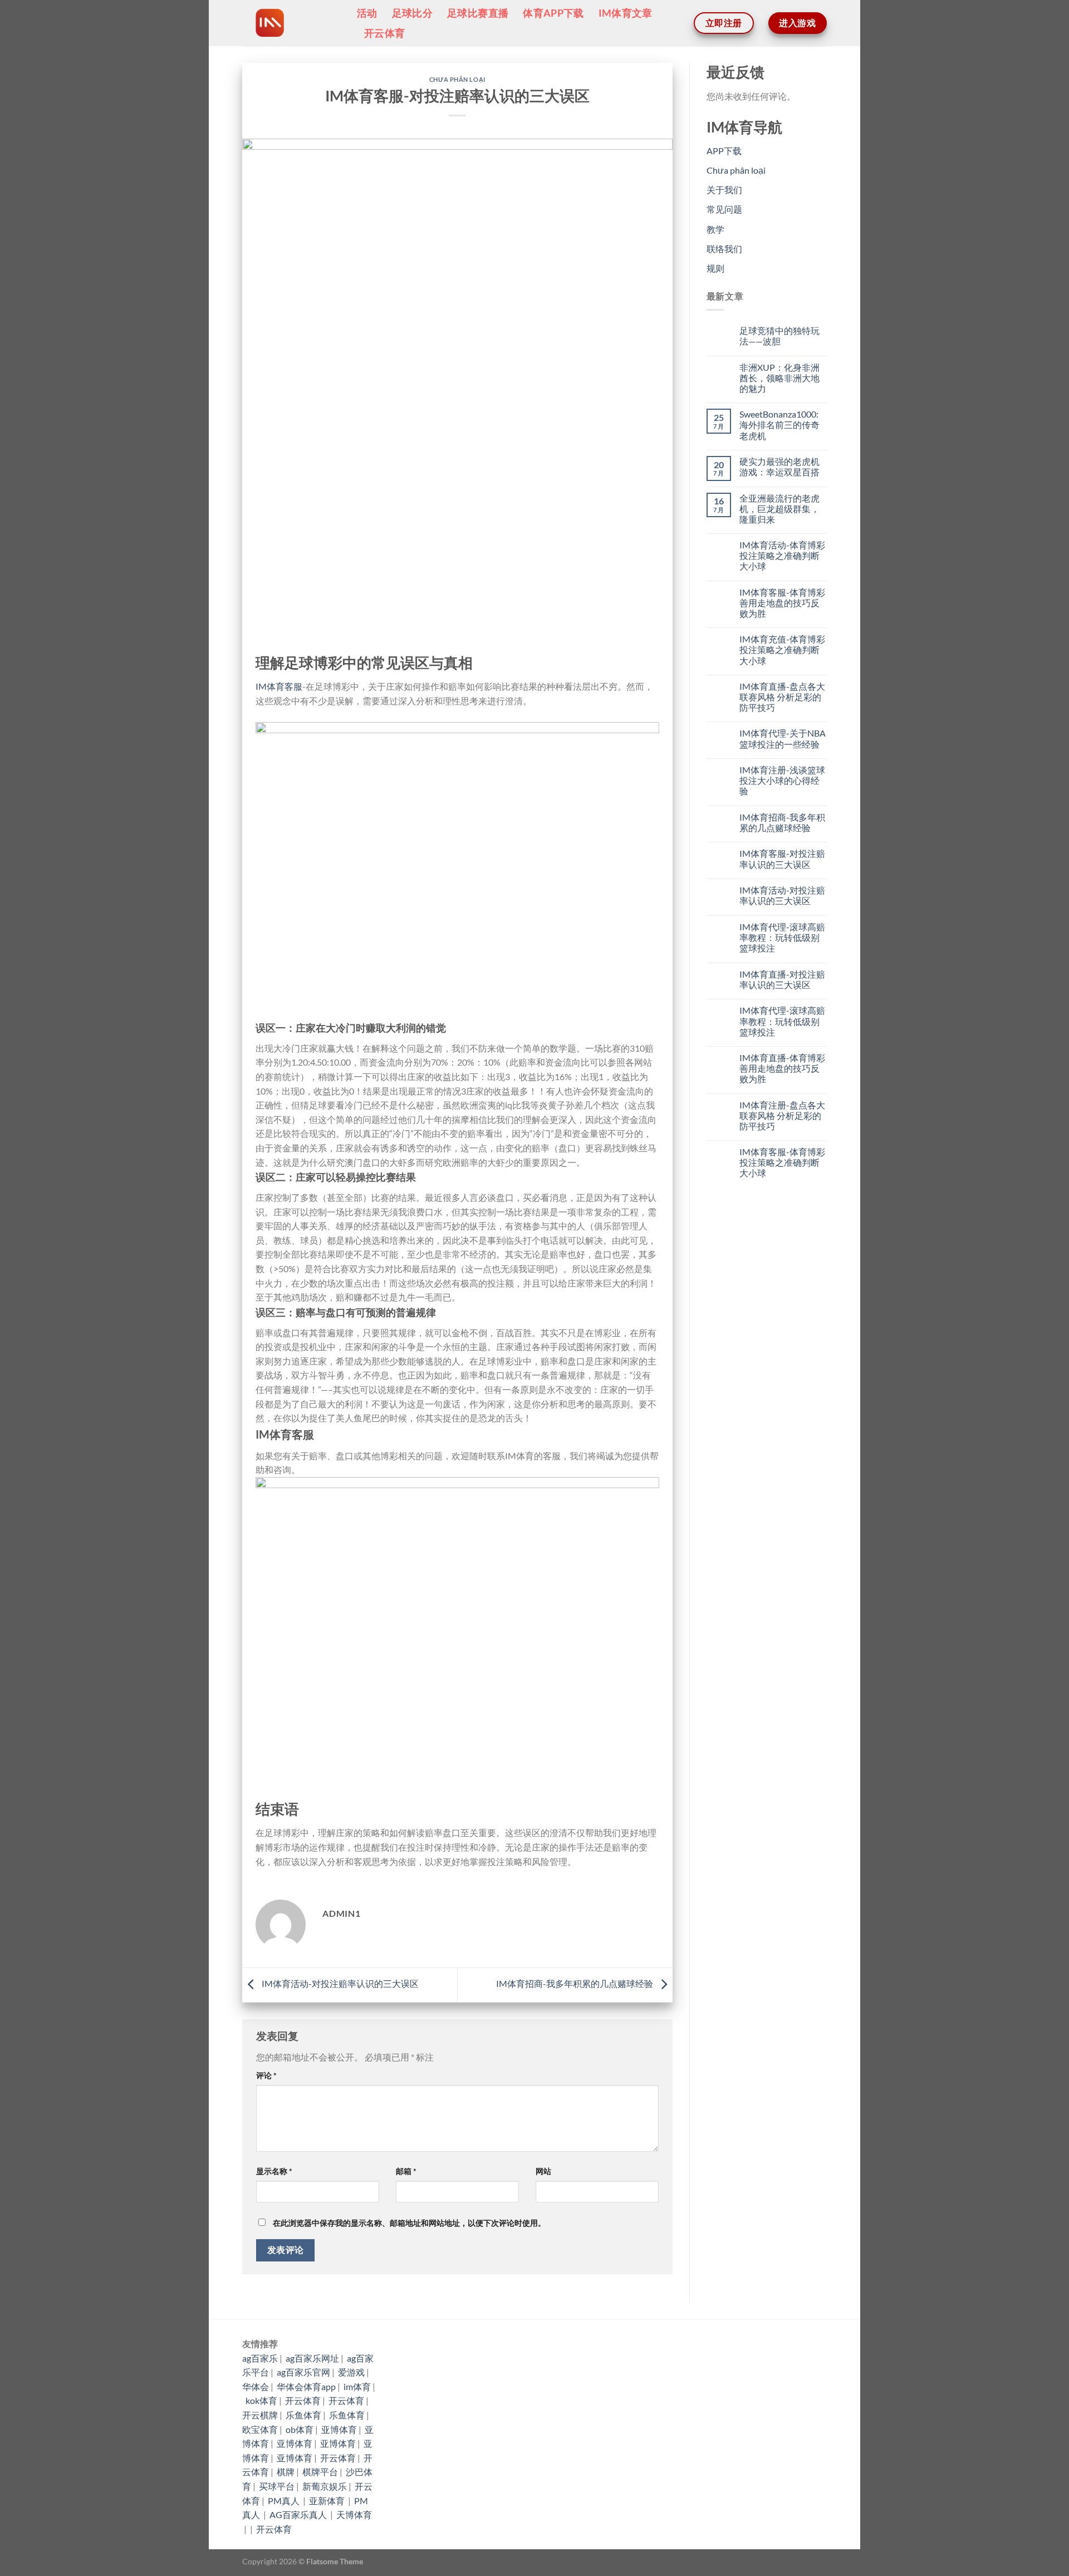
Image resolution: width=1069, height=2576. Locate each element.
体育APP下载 (553, 13)
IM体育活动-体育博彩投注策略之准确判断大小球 (782, 555)
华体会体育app (306, 2386)
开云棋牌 (260, 2415)
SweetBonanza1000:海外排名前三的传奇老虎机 (779, 425)
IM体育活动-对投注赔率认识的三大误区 (339, 1984)
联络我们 (724, 249)
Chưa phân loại (457, 79)
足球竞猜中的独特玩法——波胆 (779, 336)
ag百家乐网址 (312, 2358)
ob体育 (300, 2429)
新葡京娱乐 (325, 2486)
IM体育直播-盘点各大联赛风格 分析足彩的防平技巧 (782, 697)
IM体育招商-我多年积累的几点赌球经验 (575, 1984)
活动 (367, 13)
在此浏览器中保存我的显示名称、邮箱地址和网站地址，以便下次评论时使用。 (409, 2223)
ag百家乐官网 (303, 2372)
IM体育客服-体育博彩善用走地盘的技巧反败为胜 (782, 603)
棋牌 (286, 2472)
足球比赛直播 (478, 13)
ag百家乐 (260, 2358)
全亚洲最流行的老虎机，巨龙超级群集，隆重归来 (779, 509)
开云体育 (384, 33)
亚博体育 (339, 2429)
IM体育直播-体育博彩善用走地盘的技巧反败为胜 (782, 1068)
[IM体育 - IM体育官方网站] (291, 23)
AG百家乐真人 (299, 2514)
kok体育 (261, 2400)
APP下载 (724, 151)
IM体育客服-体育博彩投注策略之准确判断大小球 (782, 1162)
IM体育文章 (626, 13)
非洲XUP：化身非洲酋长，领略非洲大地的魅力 (779, 378)
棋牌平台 (320, 2472)
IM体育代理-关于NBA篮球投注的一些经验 (783, 738)
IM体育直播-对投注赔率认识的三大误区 (782, 979)
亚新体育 (328, 2501)
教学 (715, 229)
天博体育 (354, 2514)
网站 (543, 2171)
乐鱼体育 (303, 2415)
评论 (266, 2075)
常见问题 (724, 209)
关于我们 (724, 190)
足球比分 (412, 13)
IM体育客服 (279, 686)
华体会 (256, 2386)
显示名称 (274, 2171)
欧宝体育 (260, 2429)
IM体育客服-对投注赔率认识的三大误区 (782, 858)
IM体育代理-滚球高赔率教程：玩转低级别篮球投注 (782, 937)
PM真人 (285, 2501)
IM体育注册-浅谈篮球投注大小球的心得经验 (782, 780)
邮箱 (406, 2171)
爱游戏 (351, 2372)
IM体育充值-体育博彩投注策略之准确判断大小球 (782, 649)
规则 (715, 268)
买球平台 (277, 2486)
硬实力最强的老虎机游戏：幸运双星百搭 (779, 467)
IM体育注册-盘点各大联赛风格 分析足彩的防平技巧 (782, 1115)
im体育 (357, 2386)
